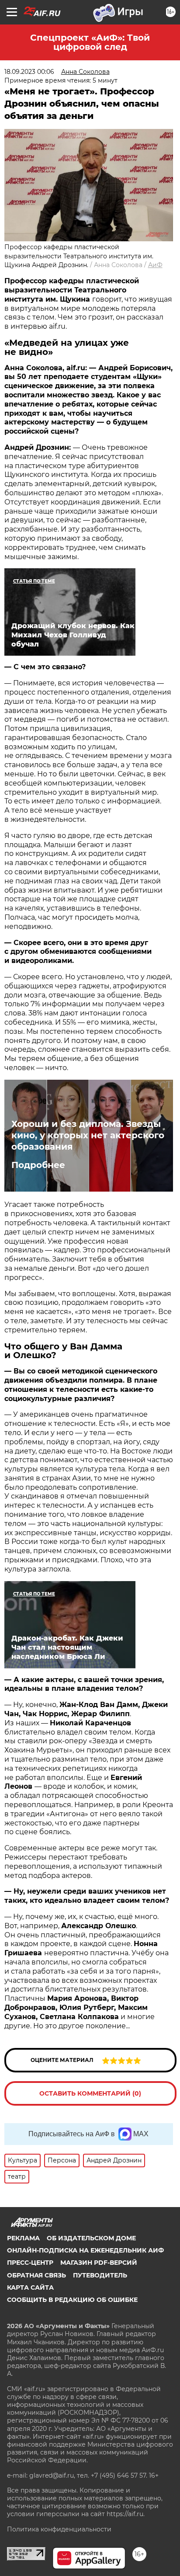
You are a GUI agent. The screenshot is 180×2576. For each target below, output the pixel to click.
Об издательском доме (91, 2238)
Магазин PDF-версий (99, 2263)
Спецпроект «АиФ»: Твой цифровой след (90, 42)
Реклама (23, 2238)
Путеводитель (100, 2275)
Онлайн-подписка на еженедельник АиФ (85, 2250)
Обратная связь (36, 2275)
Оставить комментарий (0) (90, 2093)
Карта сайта (30, 2287)
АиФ (155, 265)
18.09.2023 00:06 (29, 72)
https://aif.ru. (126, 2514)
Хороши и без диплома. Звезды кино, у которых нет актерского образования (88, 1135)
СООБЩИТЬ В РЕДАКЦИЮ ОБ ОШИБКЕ (72, 2300)
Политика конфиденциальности (59, 2529)
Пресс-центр (30, 2263)
